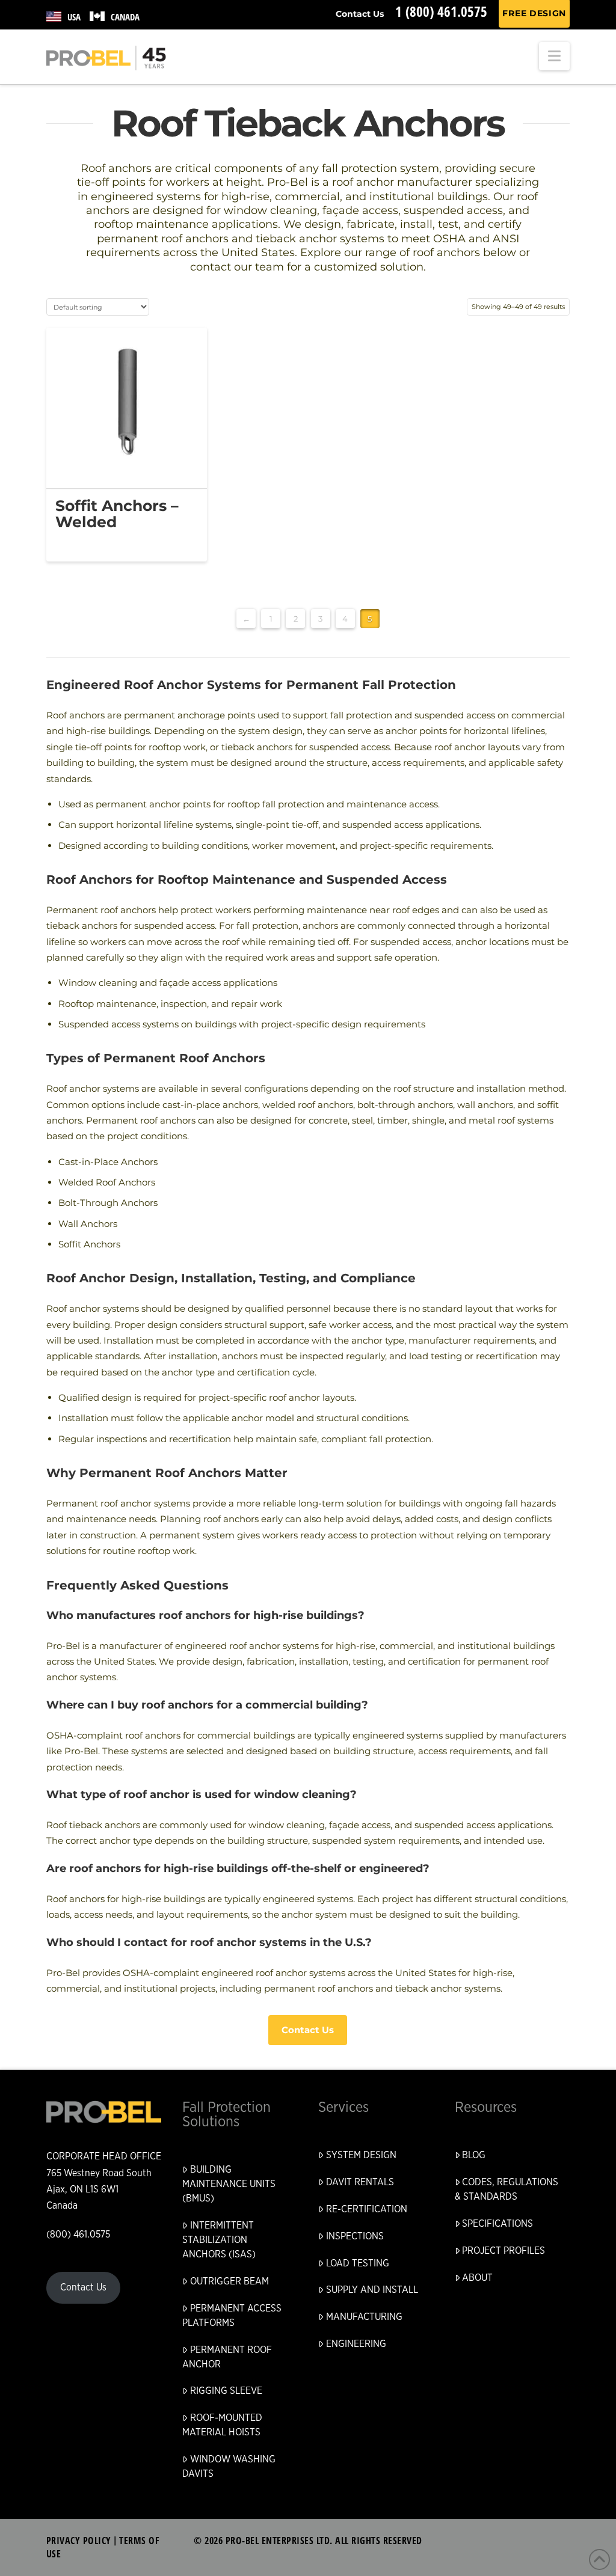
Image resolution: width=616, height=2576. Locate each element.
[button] (554, 56)
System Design (361, 2155)
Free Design (534, 13)
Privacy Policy (79, 2541)
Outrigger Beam (229, 2281)
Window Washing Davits (229, 2467)
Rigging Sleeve (226, 2391)
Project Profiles (504, 2251)
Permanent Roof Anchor (227, 2357)
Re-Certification (367, 2209)
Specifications (497, 2224)
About (477, 2278)
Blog (474, 2155)
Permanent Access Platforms (232, 2316)
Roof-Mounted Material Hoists (222, 2425)
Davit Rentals (360, 2182)
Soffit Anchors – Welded (117, 513)
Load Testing (358, 2263)
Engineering (356, 2344)
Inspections (355, 2236)
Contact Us (360, 14)
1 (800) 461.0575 (441, 11)
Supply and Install (372, 2290)
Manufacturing (364, 2317)
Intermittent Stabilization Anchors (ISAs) (219, 2240)
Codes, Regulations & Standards (507, 2189)
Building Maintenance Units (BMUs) (229, 2184)
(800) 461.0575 (78, 2235)
